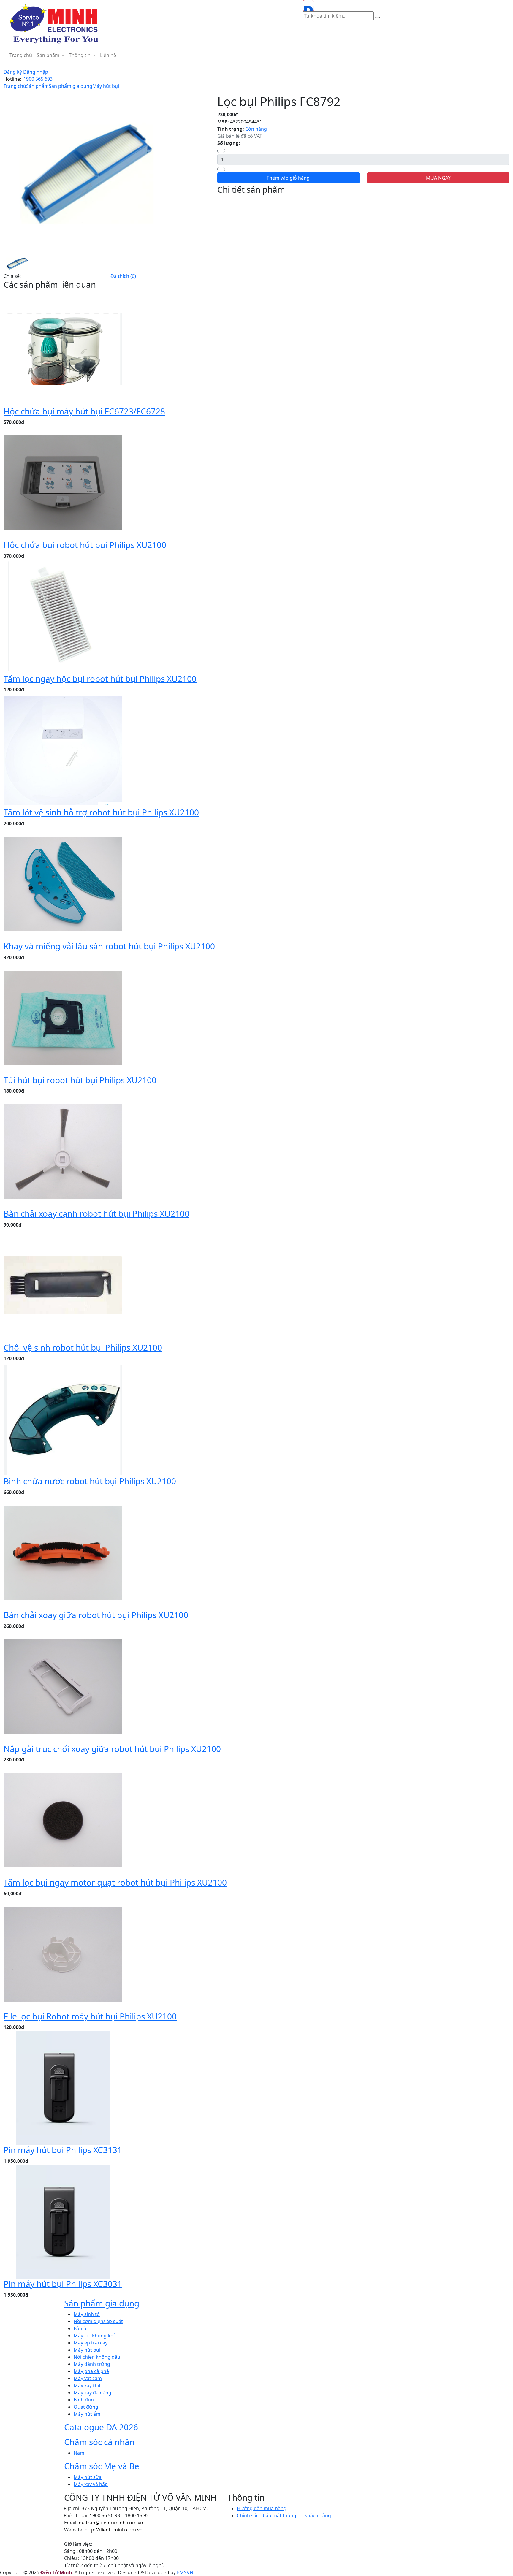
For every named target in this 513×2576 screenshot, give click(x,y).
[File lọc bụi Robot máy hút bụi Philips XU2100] (63, 1954)
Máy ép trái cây (91, 2343)
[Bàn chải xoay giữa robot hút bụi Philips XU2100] (63, 1552)
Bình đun (84, 2400)
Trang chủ (21, 55)
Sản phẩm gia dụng (71, 86)
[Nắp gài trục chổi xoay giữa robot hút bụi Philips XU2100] (63, 1686)
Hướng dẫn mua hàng (262, 2508)
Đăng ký (13, 72)
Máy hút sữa (88, 2477)
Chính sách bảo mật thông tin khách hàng (284, 2515)
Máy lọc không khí (94, 2336)
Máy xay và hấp (91, 2484)
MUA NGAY (438, 178)
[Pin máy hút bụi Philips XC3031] (63, 2221)
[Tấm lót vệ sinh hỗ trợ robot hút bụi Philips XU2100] (63, 750)
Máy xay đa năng (92, 2393)
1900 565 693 (38, 79)
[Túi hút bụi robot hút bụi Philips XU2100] (63, 1017)
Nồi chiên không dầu (97, 2357)
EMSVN (185, 2572)
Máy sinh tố (87, 2314)
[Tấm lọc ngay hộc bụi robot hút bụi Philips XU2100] (63, 616)
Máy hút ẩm (87, 2414)
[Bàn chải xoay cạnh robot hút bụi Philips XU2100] (63, 1151)
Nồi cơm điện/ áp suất (98, 2321)
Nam (79, 2453)
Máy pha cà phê (91, 2371)
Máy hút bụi (106, 86)
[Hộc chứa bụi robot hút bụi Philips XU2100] (63, 482)
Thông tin (80, 55)
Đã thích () (123, 276)
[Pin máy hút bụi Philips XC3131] (63, 2087)
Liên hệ (108, 55)
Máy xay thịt (87, 2385)
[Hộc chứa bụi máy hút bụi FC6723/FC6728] (63, 348)
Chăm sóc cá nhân (99, 2442)
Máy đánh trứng (92, 2364)
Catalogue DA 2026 (101, 2427)
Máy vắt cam (88, 2378)
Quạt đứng (86, 2407)
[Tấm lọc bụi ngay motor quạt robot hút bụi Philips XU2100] (63, 1820)
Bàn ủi (81, 2328)
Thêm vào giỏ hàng (289, 178)
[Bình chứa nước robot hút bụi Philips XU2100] (63, 1419)
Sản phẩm (49, 55)
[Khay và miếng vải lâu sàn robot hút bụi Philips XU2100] (63, 884)
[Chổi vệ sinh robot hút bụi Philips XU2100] (63, 1285)
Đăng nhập (36, 72)
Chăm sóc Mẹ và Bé (102, 2466)
